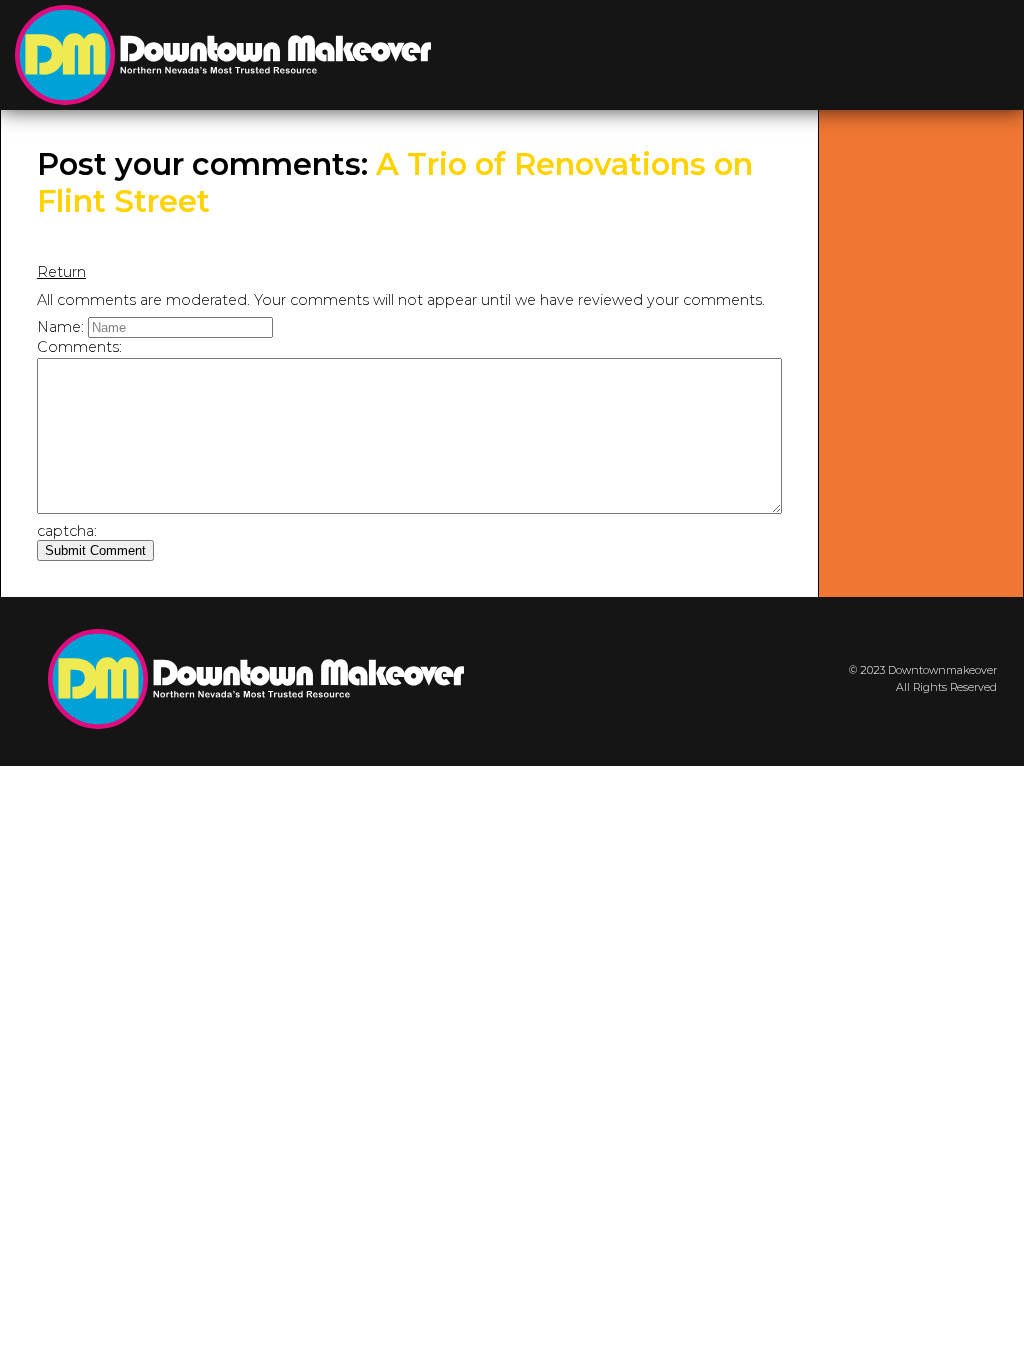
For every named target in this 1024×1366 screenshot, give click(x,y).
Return (61, 272)
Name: (60, 327)
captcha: (67, 531)
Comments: (79, 347)
